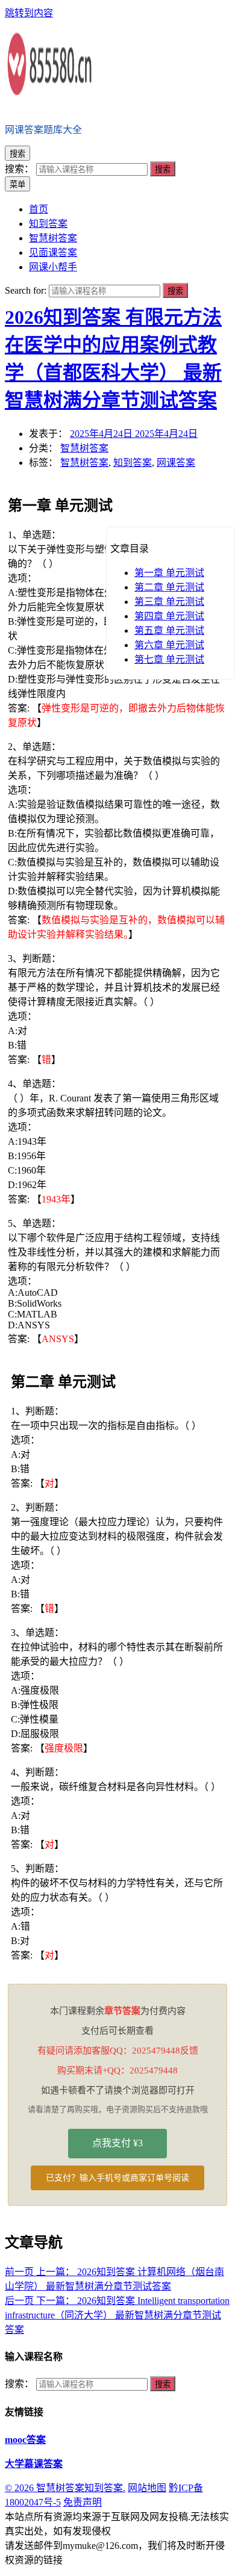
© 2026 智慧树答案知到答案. (65, 2488)
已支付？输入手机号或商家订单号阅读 (117, 2178)
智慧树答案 (84, 448)
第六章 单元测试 (169, 645)
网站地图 (147, 2488)
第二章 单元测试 (169, 587)
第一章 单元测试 (169, 573)
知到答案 (133, 463)
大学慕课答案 (34, 2464)
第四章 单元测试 (169, 616)
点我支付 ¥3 (117, 2143)
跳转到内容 (29, 13)
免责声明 (83, 2502)
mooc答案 (25, 2440)
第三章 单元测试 (169, 602)
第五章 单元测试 (169, 630)
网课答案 (176, 463)
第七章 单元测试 (169, 659)
